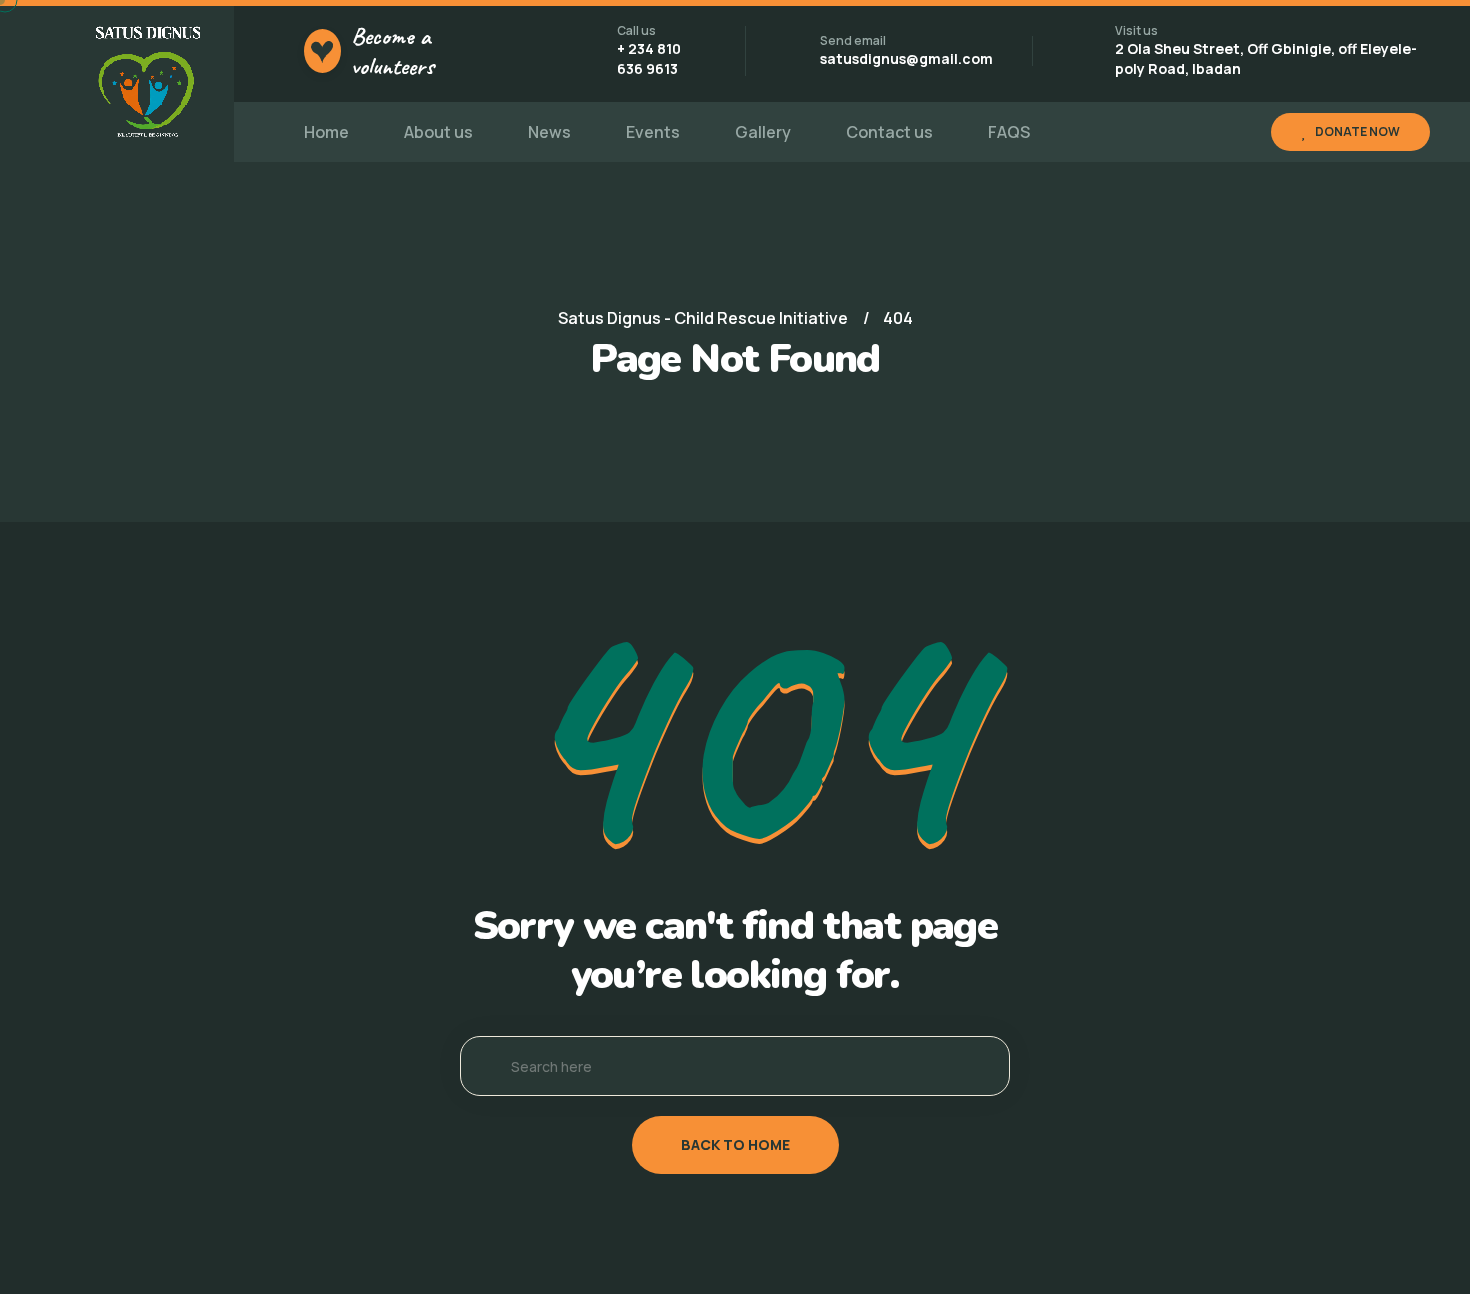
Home (326, 132)
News (549, 132)
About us (438, 132)
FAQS (1009, 132)
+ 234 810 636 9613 (649, 58)
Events (653, 132)
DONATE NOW (1357, 131)
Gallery (763, 132)
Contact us (889, 132)
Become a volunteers (392, 51)
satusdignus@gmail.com (906, 58)
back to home (735, 1144)
